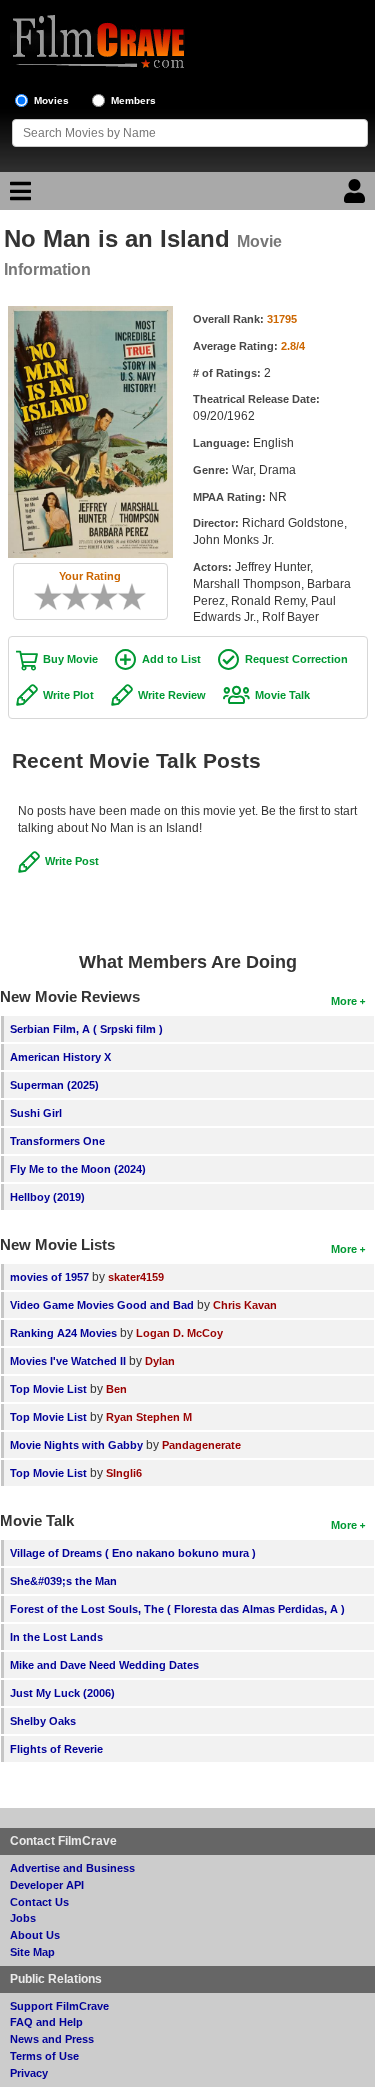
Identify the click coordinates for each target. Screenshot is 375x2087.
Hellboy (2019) (47, 1197)
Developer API (47, 1885)
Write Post (72, 861)
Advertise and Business (72, 1868)
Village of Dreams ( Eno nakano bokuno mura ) (133, 1553)
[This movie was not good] (69, 597)
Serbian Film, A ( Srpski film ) (86, 1029)
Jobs (23, 1918)
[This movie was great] (125, 597)
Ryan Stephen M (149, 1417)
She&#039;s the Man (63, 1581)
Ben (116, 1389)
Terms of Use (44, 2056)
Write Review (172, 695)
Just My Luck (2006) (62, 1693)
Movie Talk (282, 695)
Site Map (32, 1952)
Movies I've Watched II (68, 1361)
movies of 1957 (49, 1277)
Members (133, 100)
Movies (51, 100)
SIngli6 (124, 1473)
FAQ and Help (46, 2022)
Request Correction (296, 659)
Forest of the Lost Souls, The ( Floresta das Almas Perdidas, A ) (177, 1609)
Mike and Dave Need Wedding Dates (104, 1665)
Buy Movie (70, 659)
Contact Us (39, 1902)
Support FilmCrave (59, 2006)
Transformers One (57, 1141)
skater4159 (136, 1277)
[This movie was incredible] (139, 597)
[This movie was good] (111, 597)
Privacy (29, 2073)
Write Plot (68, 695)
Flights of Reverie (56, 1749)
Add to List (171, 659)
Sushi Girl (36, 1113)
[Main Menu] (18, 196)
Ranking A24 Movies (63, 1333)
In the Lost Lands (56, 1637)
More (344, 1001)
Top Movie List (48, 1389)
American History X (60, 1057)
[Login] (357, 196)
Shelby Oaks (43, 1721)
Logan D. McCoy (179, 1333)
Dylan (160, 1361)
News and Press (52, 2039)
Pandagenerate (201, 1445)
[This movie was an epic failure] (41, 597)
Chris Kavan (245, 1305)
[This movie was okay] (97, 597)
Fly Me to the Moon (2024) (78, 1169)
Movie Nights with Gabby (76, 1445)
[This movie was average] (83, 597)
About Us (35, 1935)
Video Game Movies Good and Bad (102, 1305)
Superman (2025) (54, 1085)
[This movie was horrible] (55, 597)
